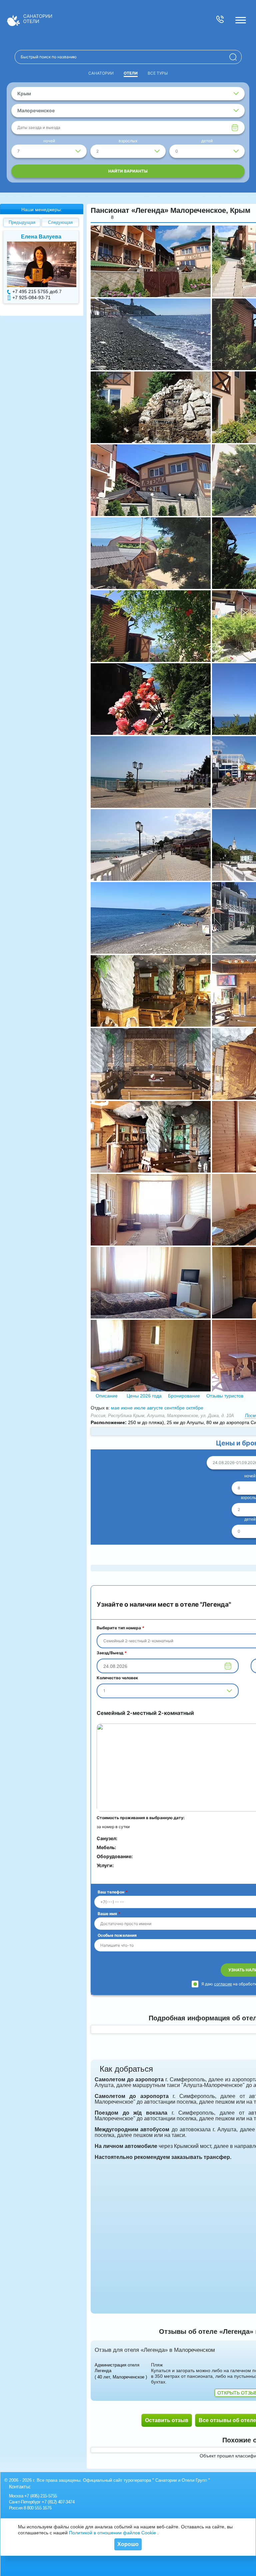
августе (155, 1408)
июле (140, 1408)
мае (115, 1408)
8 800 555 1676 (37, 2508)
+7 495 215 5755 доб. (36, 291)
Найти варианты (128, 171)
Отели (131, 73)
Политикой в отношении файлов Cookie (112, 2533)
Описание (107, 1396)
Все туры (158, 73)
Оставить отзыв (167, 2420)
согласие (223, 1984)
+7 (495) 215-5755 (41, 2496)
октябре (195, 1408)
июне (127, 1408)
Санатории (101, 73)
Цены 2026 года (144, 1396)
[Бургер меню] (241, 20)
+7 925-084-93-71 (31, 297)
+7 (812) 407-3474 (58, 2502)
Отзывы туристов (224, 1396)
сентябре (174, 1408)
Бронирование (184, 1396)
